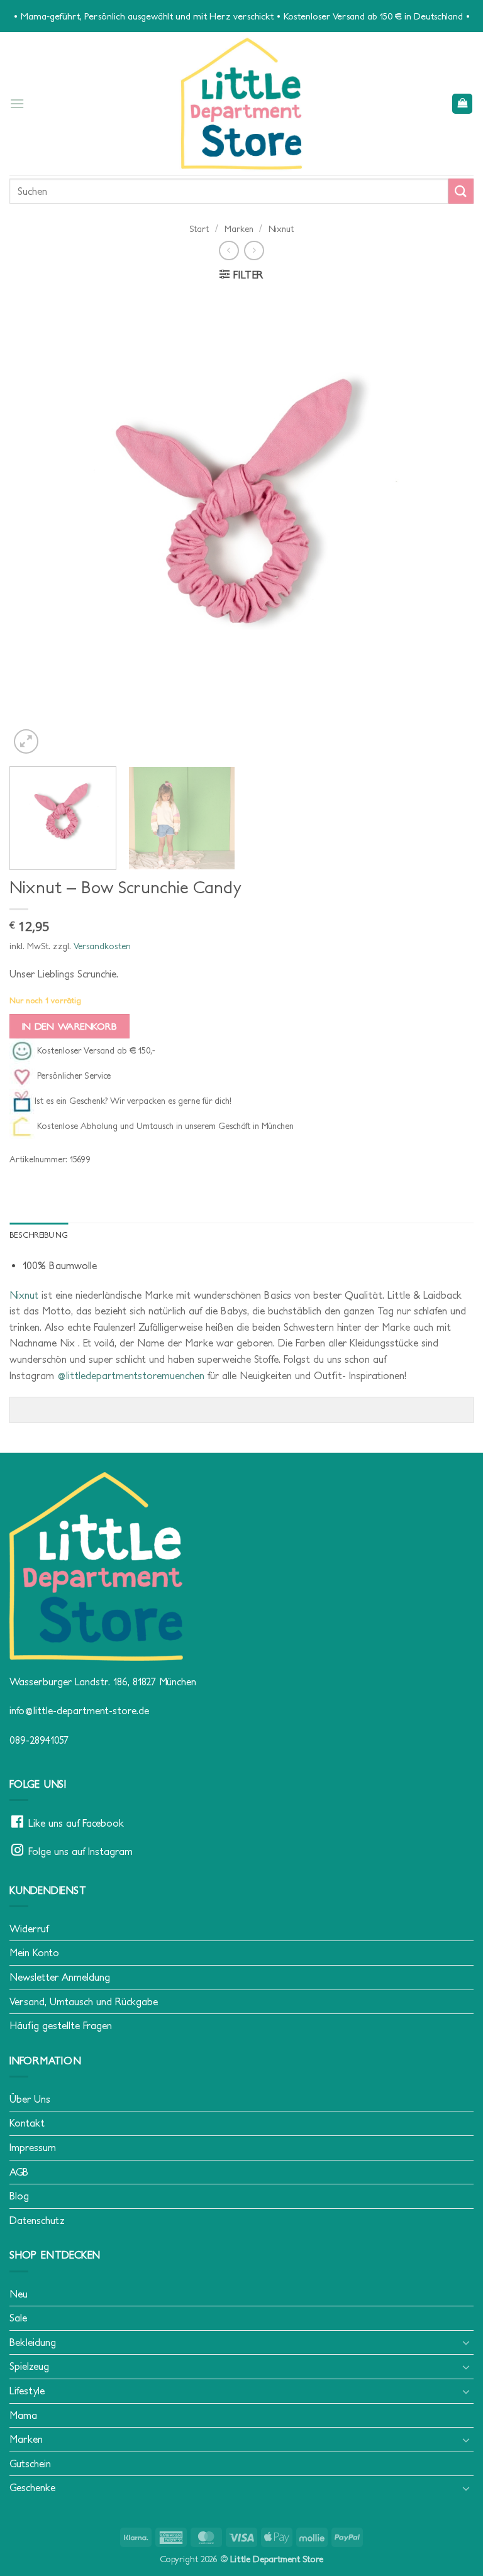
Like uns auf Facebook (76, 1823)
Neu (19, 2294)
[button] (17, 103)
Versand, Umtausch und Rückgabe (84, 2001)
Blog (19, 2196)
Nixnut (281, 229)
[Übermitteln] (461, 191)
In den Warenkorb (69, 1026)
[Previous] (35, 525)
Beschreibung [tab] (39, 1235)
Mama (23, 2415)
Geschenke (32, 2487)
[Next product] (229, 250)
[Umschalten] (466, 2342)
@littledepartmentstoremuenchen (131, 1375)
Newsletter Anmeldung (60, 1977)
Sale (18, 2318)
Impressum (33, 2147)
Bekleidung (33, 2342)
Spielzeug (29, 2366)
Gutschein (30, 2463)
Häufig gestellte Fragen (61, 2025)
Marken (239, 229)
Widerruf (29, 1929)
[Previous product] (254, 250)
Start (199, 229)
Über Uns (30, 2099)
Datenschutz (37, 2220)
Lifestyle (27, 2391)
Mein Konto (34, 1952)
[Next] (448, 525)
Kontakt (27, 2123)
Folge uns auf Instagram (80, 1851)
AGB (19, 2172)
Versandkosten (102, 946)
